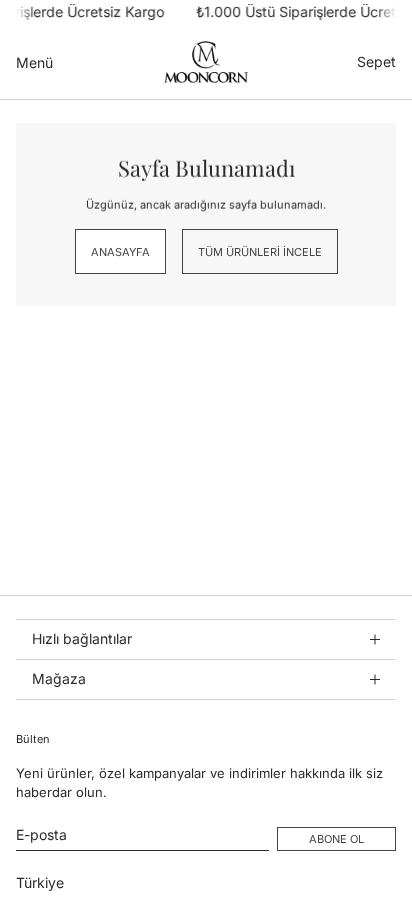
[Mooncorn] (206, 62)
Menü (34, 61)
